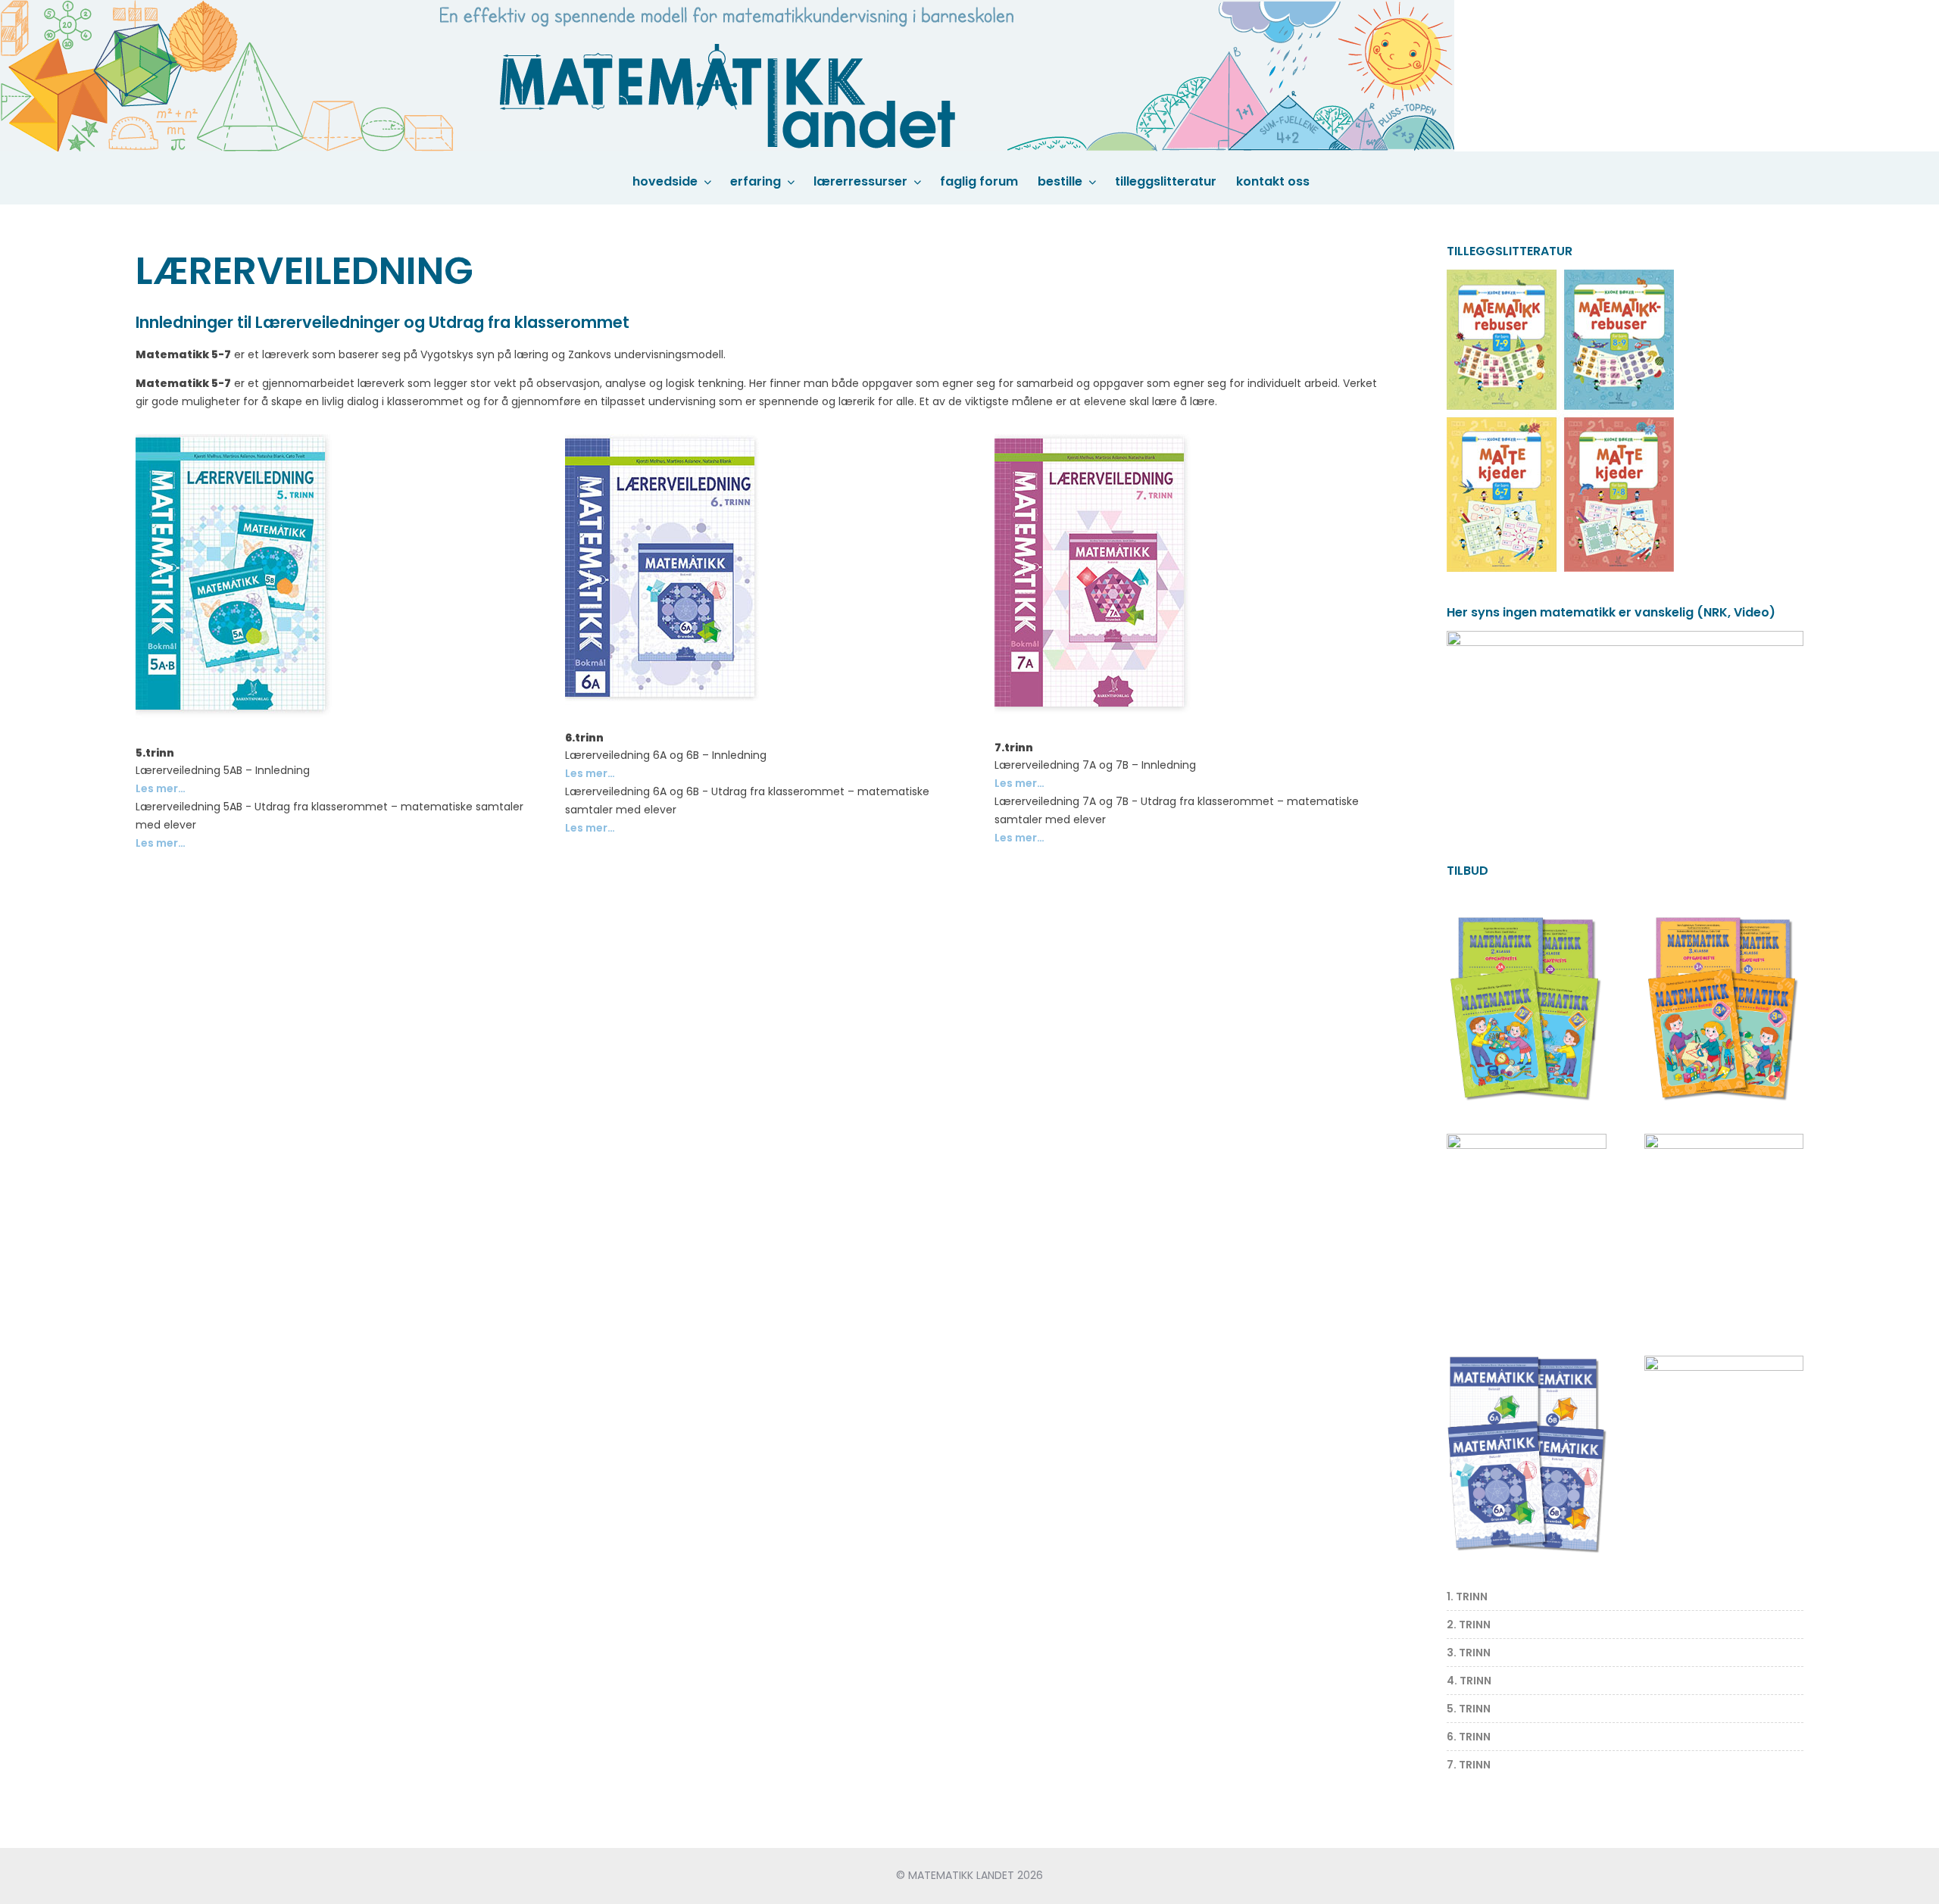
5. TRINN (1469, 1709)
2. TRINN (1469, 1625)
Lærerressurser (860, 181)
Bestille (1060, 181)
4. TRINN (1469, 1681)
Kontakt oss (1273, 181)
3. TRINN (1469, 1653)
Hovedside (665, 181)
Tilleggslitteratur (1166, 181)
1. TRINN (1467, 1597)
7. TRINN (1469, 1765)
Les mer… (161, 788)
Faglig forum (979, 181)
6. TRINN (1469, 1737)
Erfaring (756, 181)
